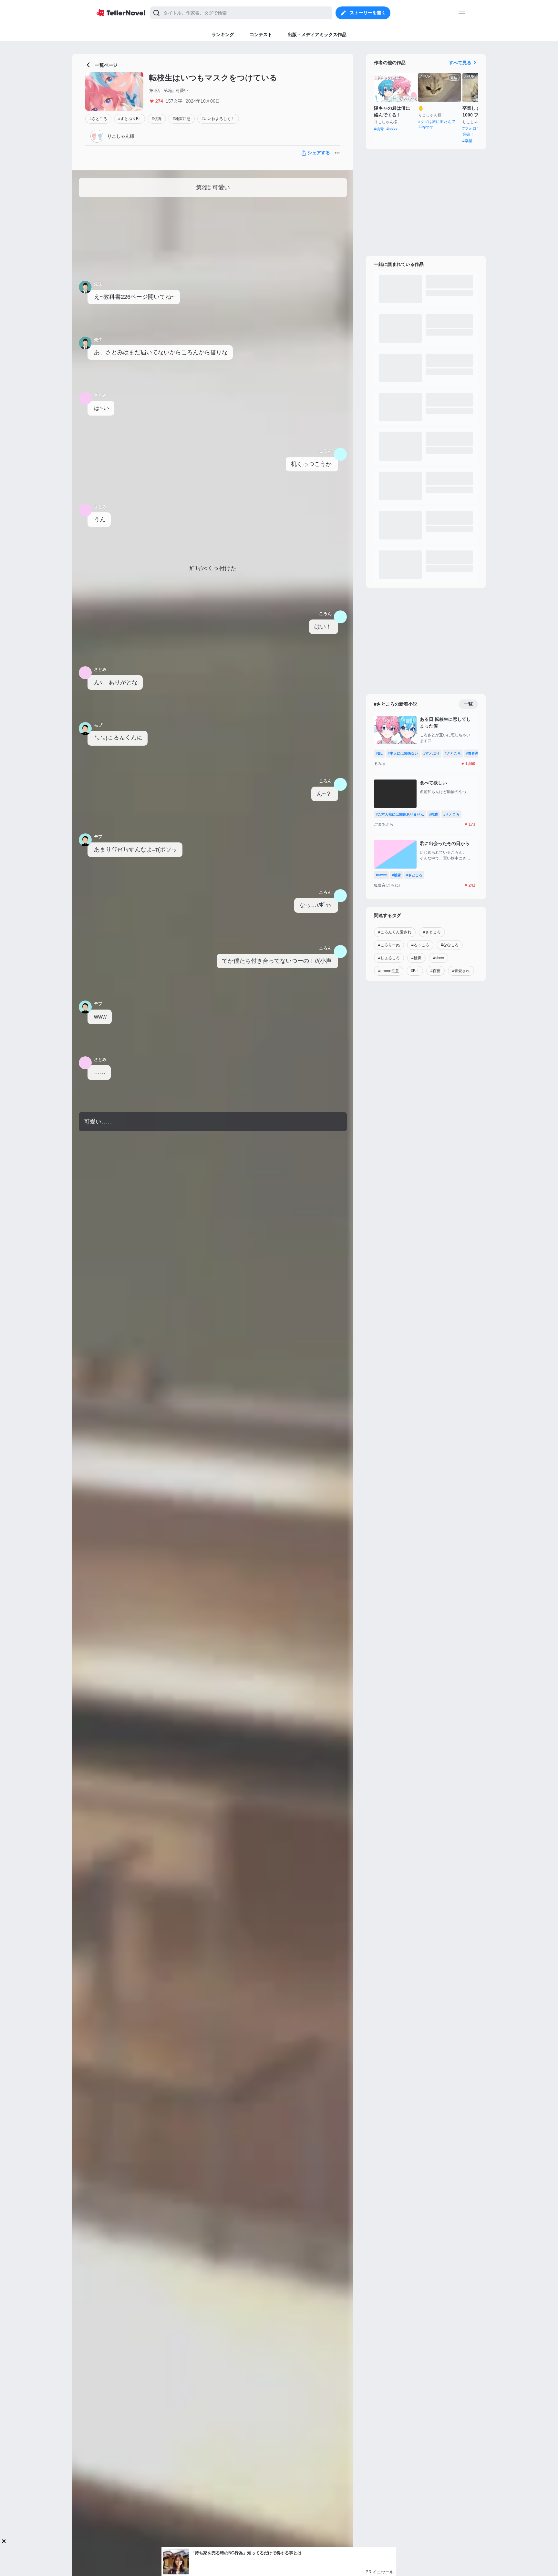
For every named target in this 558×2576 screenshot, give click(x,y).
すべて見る (460, 63)
